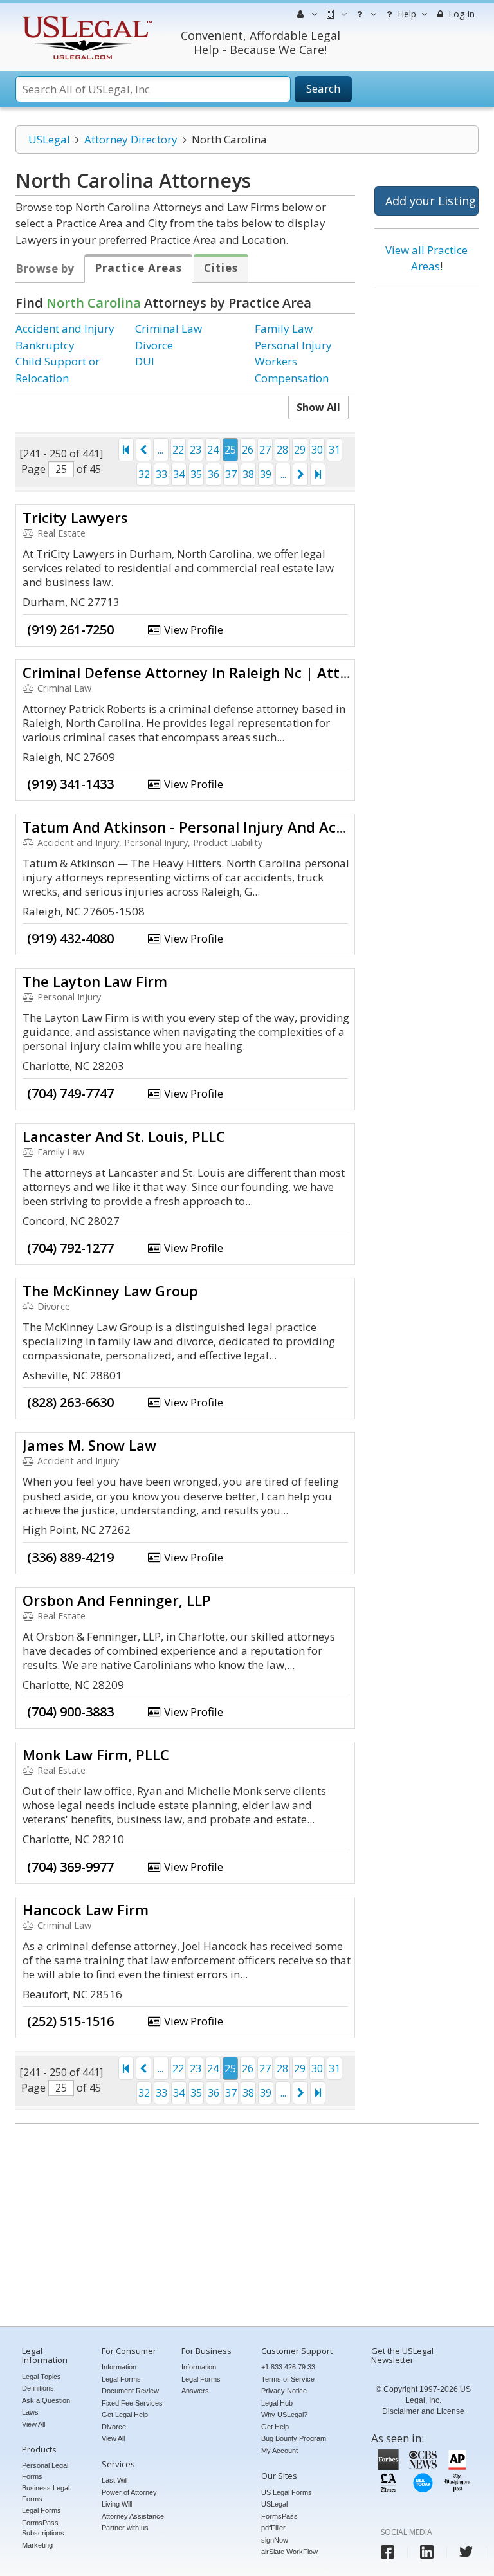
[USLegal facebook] (388, 2552)
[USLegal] (85, 18)
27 (265, 450)
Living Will (117, 2504)
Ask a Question (46, 2400)
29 (300, 450)
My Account (279, 2451)
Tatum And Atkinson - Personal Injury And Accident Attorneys (238, 827)
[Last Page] (318, 474)
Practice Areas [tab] (138, 268)
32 (144, 474)
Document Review (130, 2391)
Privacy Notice (284, 2391)
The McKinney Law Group (110, 1291)
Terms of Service (288, 2379)
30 (317, 450)
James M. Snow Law (89, 1445)
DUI (145, 361)
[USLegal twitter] (466, 2552)
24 (213, 450)
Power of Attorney (129, 2492)
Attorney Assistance (133, 2516)
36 (214, 474)
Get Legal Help (125, 2415)
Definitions (38, 2388)
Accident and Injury (65, 328)
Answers (195, 2391)
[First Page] (126, 450)
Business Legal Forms (46, 2493)
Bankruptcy (45, 345)
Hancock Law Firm (86, 1909)
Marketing (37, 2545)
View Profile (192, 630)
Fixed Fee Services (132, 2403)
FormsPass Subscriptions (43, 2528)
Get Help (275, 2427)
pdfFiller (273, 2528)
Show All (318, 407)
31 (334, 450)
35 (196, 474)
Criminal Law (169, 328)
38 (248, 474)
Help (406, 14)
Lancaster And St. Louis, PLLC (124, 1136)
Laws (30, 2412)
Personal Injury (293, 345)
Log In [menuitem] (460, 14)
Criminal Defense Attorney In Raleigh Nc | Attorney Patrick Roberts (257, 672)
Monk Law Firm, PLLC (96, 1754)
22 (178, 450)
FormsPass (279, 2516)
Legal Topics (41, 2377)
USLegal (49, 139)
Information (119, 2367)
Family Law (284, 328)
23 (196, 450)
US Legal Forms (287, 2492)
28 (282, 450)
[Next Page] (300, 474)
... (160, 450)
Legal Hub (277, 2403)
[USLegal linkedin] (427, 2552)
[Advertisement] (426, 494)
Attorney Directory (131, 139)
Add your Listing (431, 201)
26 (248, 450)
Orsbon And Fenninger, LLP (117, 1600)
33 (161, 474)
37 (231, 474)
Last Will (114, 2480)
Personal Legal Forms (45, 2471)
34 (179, 474)
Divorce (154, 345)
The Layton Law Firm (95, 981)
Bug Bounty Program (294, 2438)
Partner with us (125, 2528)
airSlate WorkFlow (289, 2552)
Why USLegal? (284, 2415)
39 (266, 474)
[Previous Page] (143, 450)
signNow (275, 2540)
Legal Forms (41, 2510)
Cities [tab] (221, 268)
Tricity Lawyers (75, 517)
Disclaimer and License (423, 2411)
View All (33, 2424)
